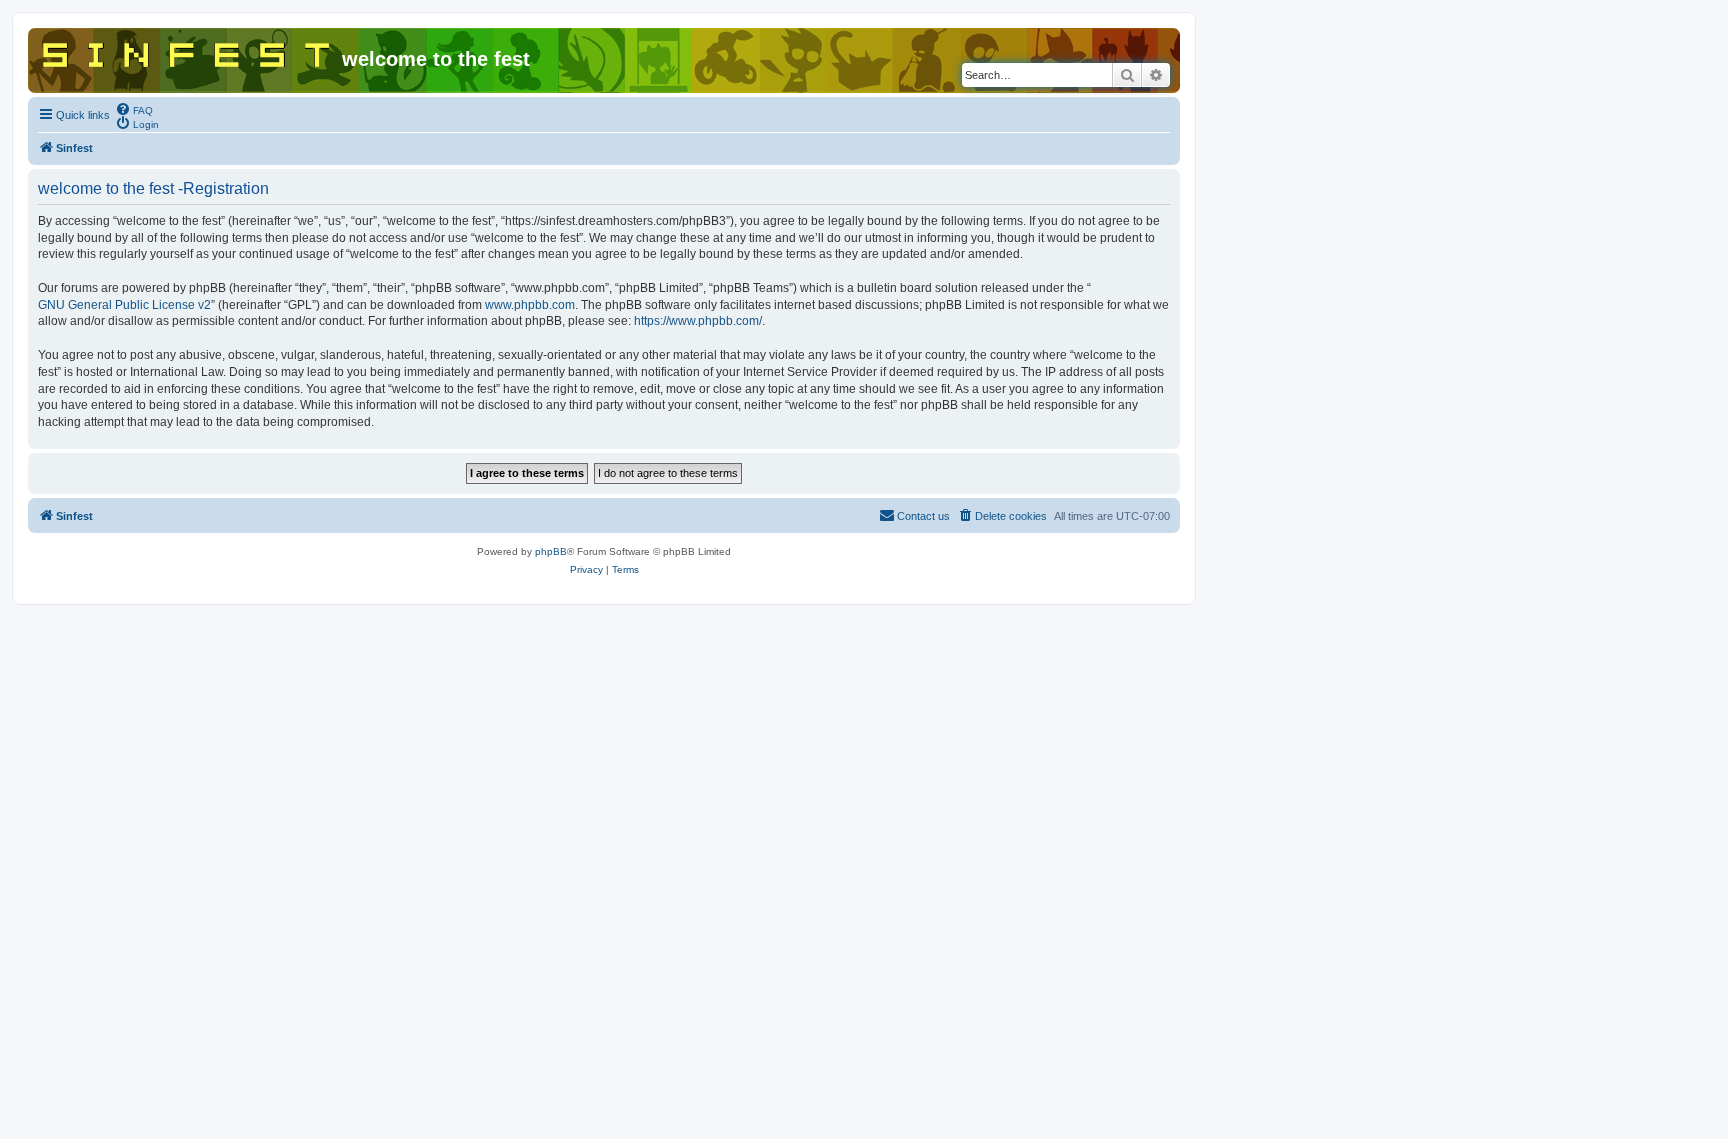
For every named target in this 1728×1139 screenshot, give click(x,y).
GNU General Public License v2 (124, 305)
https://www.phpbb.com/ (698, 321)
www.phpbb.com (530, 305)
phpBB (551, 551)
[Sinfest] (187, 51)
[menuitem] (134, 109)
